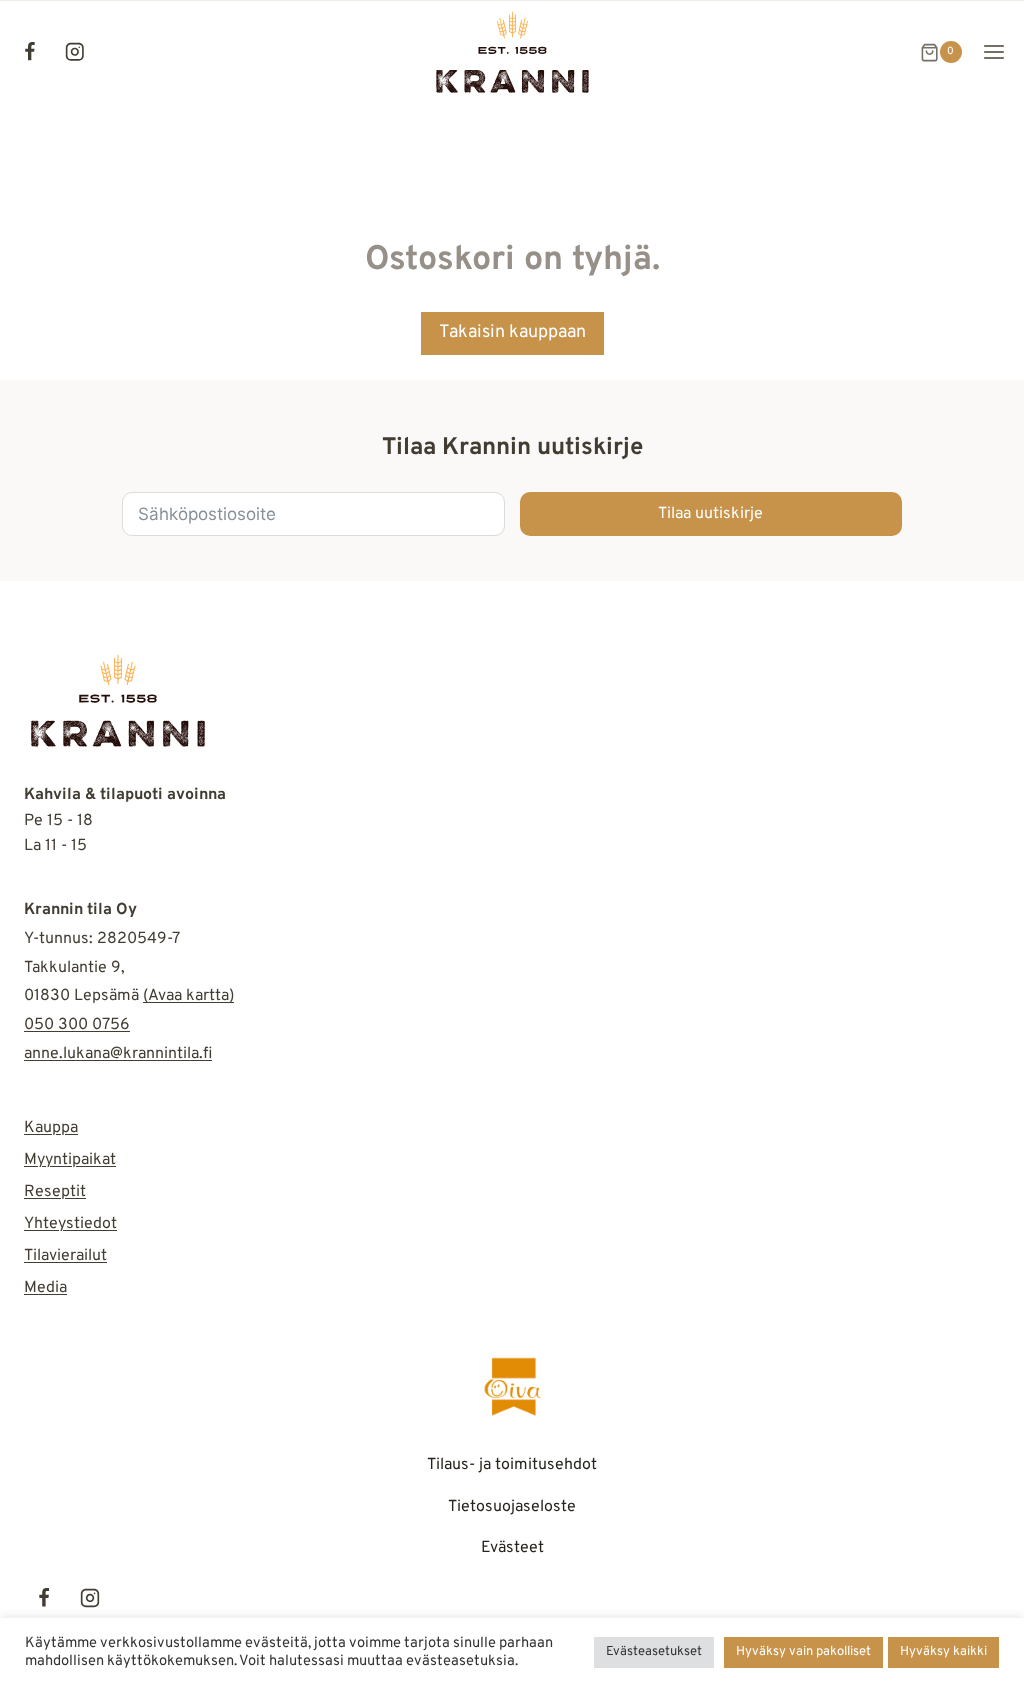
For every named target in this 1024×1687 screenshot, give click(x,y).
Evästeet (512, 1548)
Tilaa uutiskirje (710, 514)
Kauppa (51, 1128)
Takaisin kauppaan (512, 332)
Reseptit (55, 1192)
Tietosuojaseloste (512, 1507)
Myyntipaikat (70, 1160)
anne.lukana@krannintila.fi (118, 1054)
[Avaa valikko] (993, 52)
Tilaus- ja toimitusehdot (512, 1465)
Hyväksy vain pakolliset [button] (803, 1652)
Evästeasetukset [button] (654, 1652)
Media (45, 1288)
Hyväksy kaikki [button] (943, 1652)
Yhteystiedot (70, 1224)
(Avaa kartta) (188, 996)
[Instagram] (74, 52)
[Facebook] (29, 52)
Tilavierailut (65, 1256)
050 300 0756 (77, 1025)
